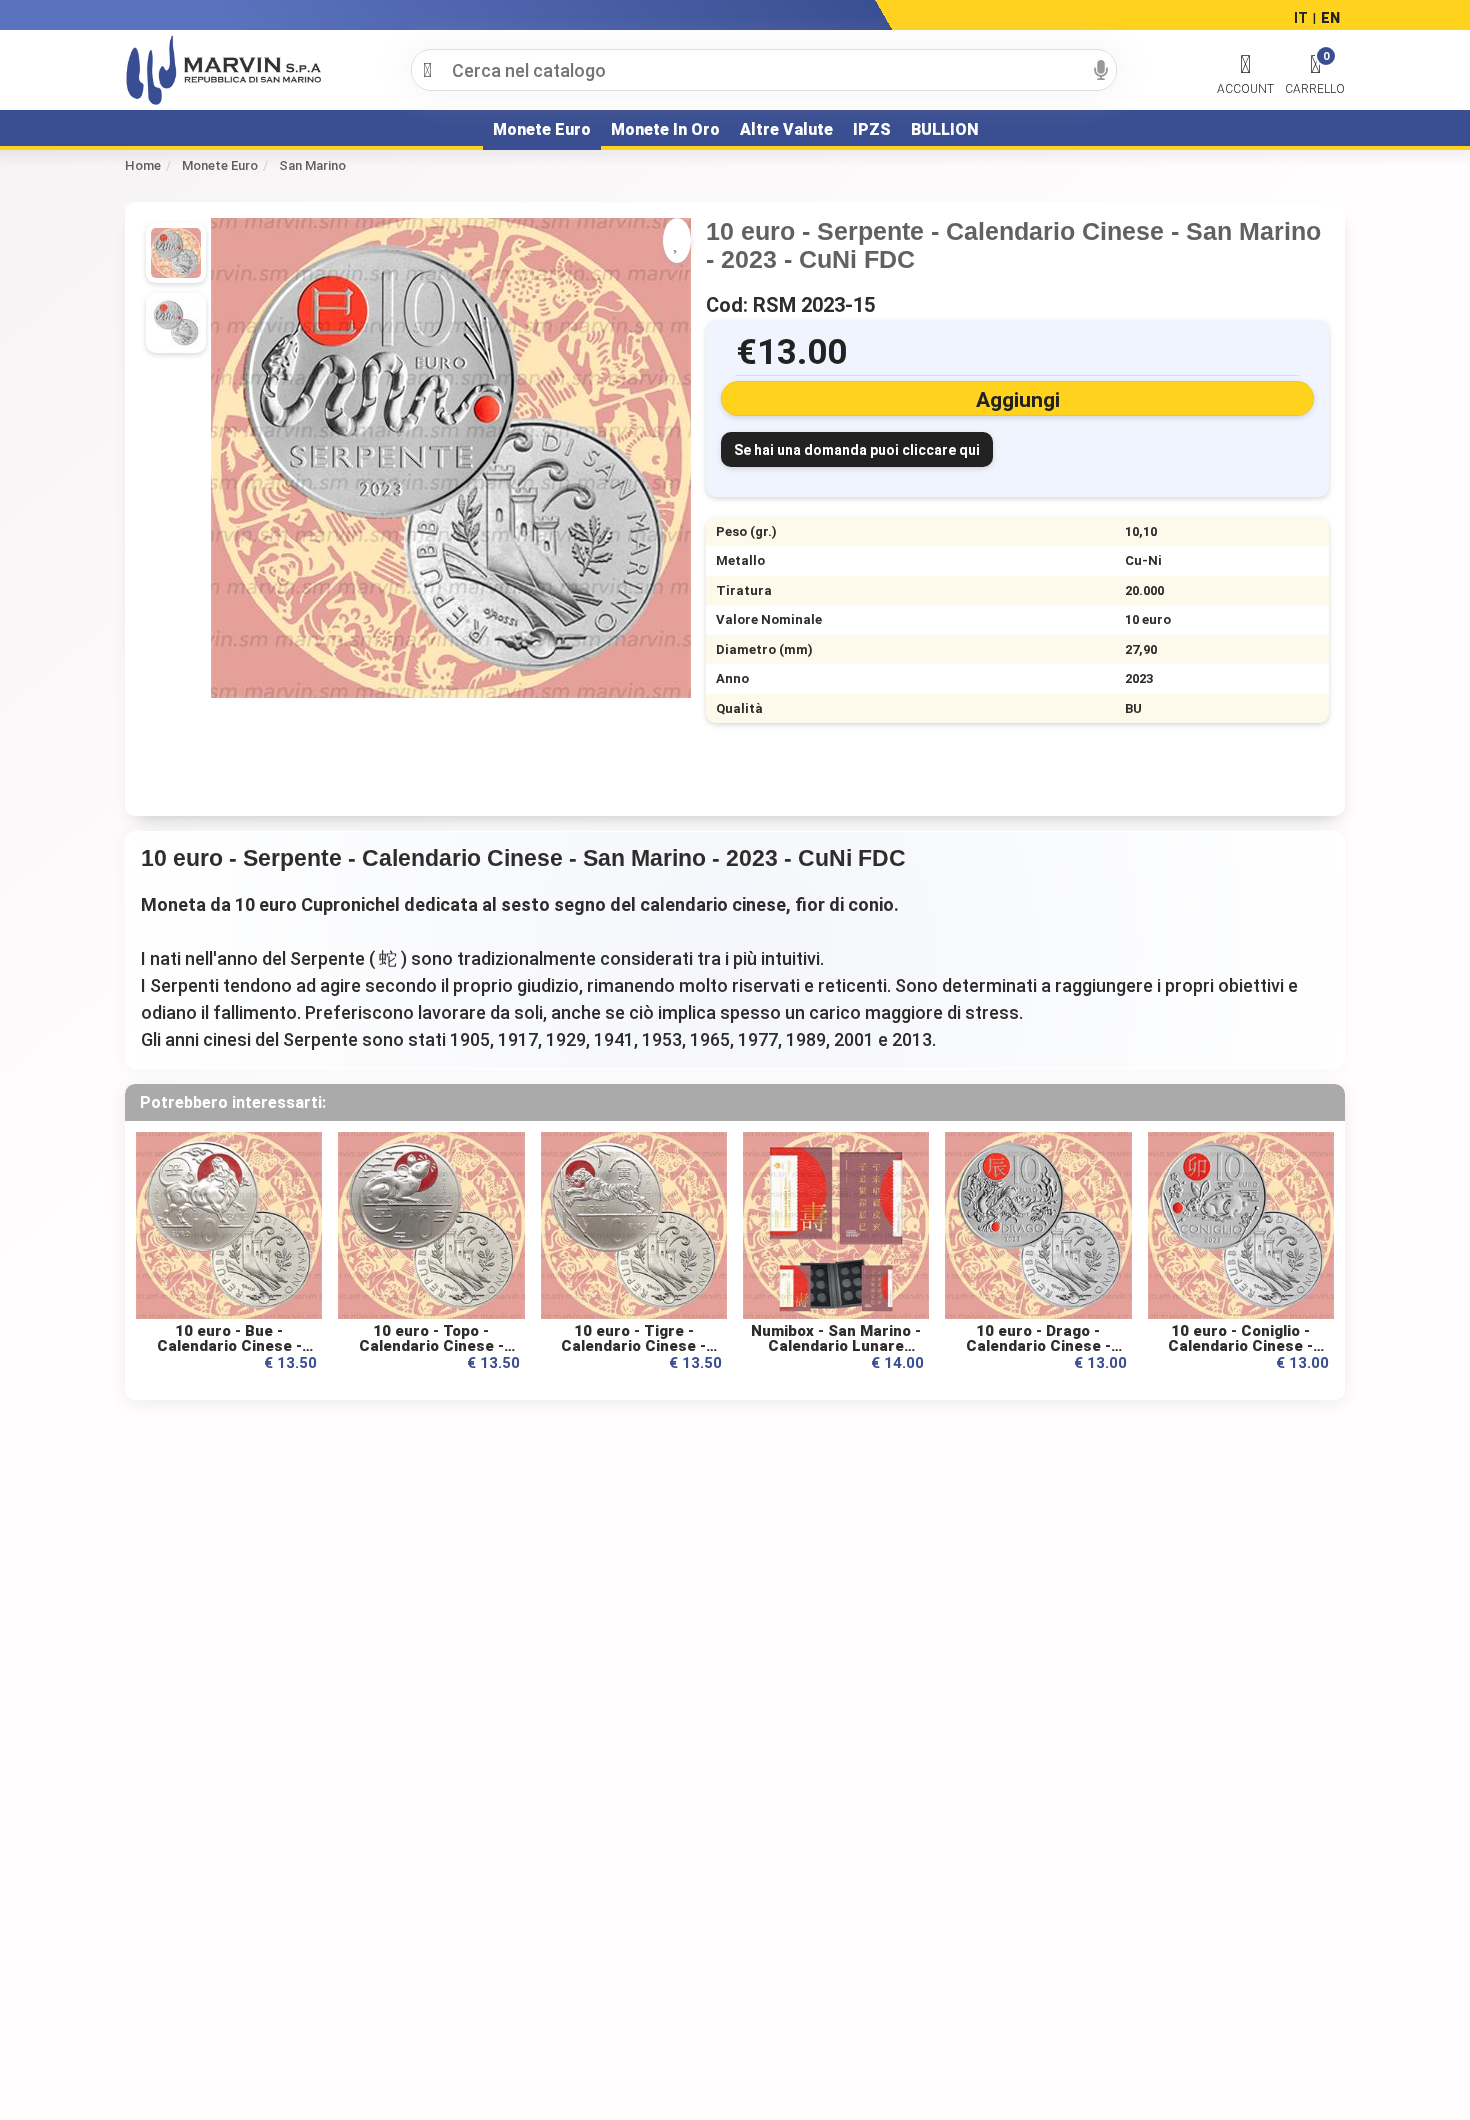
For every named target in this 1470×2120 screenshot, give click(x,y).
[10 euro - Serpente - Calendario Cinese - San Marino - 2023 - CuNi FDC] (176, 323)
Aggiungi (1018, 400)
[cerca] (427, 70)
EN (1330, 18)
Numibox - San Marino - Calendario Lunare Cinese (836, 1346)
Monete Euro (542, 129)
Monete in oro (665, 129)
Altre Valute (786, 129)
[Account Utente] (1245, 65)
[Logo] (224, 70)
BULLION (944, 129)
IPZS (872, 129)
